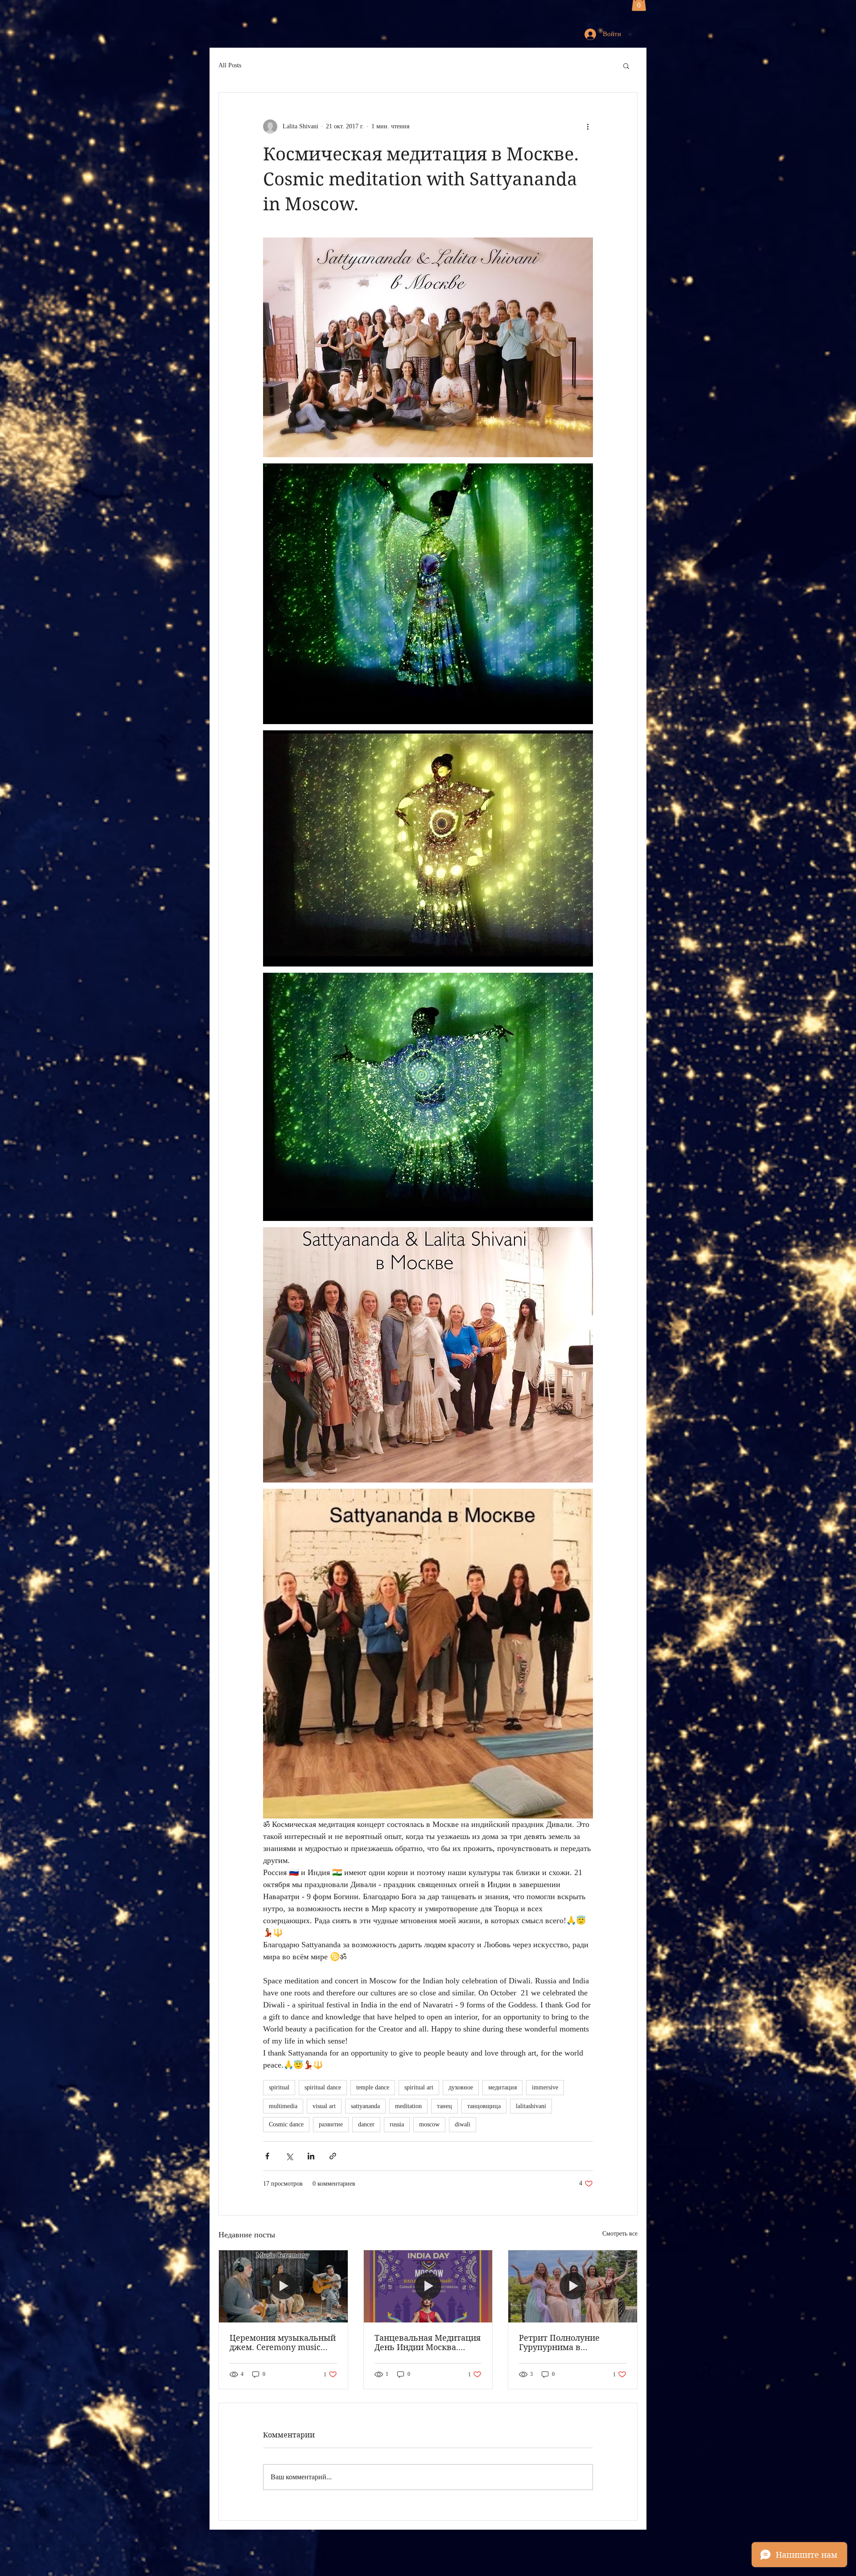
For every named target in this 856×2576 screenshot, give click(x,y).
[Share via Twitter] (289, 2156)
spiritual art (419, 2087)
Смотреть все (620, 2234)
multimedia (283, 2106)
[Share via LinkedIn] (311, 2156)
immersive (545, 2087)
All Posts (230, 65)
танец (444, 2106)
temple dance (373, 2087)
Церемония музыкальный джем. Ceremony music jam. (283, 2343)
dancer (366, 2124)
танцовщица (484, 2106)
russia (397, 2124)
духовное (461, 2087)
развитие (331, 2124)
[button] (626, 66)
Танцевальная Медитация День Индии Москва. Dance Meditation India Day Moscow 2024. (428, 2343)
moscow (429, 2124)
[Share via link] (333, 2156)
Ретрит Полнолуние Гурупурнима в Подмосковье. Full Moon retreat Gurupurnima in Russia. (568, 2343)
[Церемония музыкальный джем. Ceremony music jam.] (283, 2286)
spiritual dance (323, 2087)
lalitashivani (531, 2106)
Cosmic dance (286, 2124)
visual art (324, 2106)
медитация (502, 2087)
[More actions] (588, 127)
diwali (463, 2124)
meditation (408, 2106)
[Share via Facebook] (267, 2156)
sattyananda (365, 2106)
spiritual (279, 2087)
